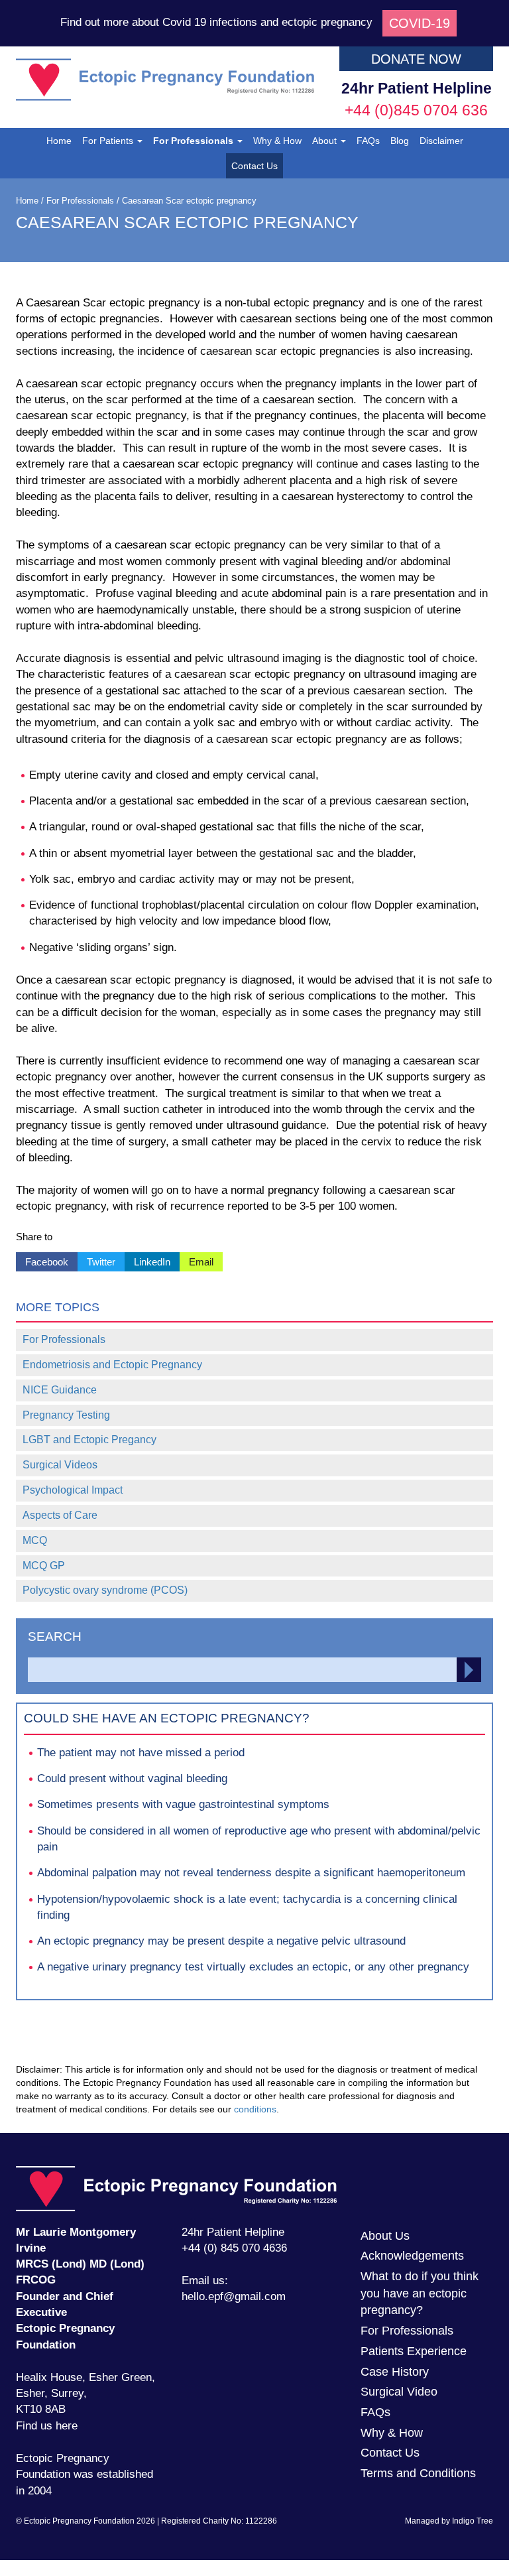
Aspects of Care (60, 1515)
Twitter (96, 1260)
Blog (400, 141)
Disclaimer (441, 141)
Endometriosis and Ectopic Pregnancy (112, 1365)
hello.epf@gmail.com (234, 2296)
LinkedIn (147, 1260)
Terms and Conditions (418, 2473)
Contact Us (254, 166)
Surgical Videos (60, 1465)
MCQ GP (44, 1566)
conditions (255, 2109)
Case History (395, 2372)
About (326, 141)
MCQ (35, 1540)
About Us (385, 2236)
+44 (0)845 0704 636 (416, 110)
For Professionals (195, 141)
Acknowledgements (412, 2256)
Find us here (47, 2426)
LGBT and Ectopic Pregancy (89, 1440)
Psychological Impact (73, 1490)
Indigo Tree (473, 2521)
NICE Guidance (60, 1390)
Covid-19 (420, 23)
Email (197, 1260)
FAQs (368, 141)
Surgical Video (399, 2392)
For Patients (109, 141)
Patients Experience (414, 2351)
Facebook (42, 1260)
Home (59, 141)
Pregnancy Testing (66, 1415)
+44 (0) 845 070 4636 (234, 2248)
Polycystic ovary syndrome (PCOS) (105, 1590)
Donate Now (416, 59)
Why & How (277, 141)
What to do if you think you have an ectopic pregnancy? (420, 2293)
